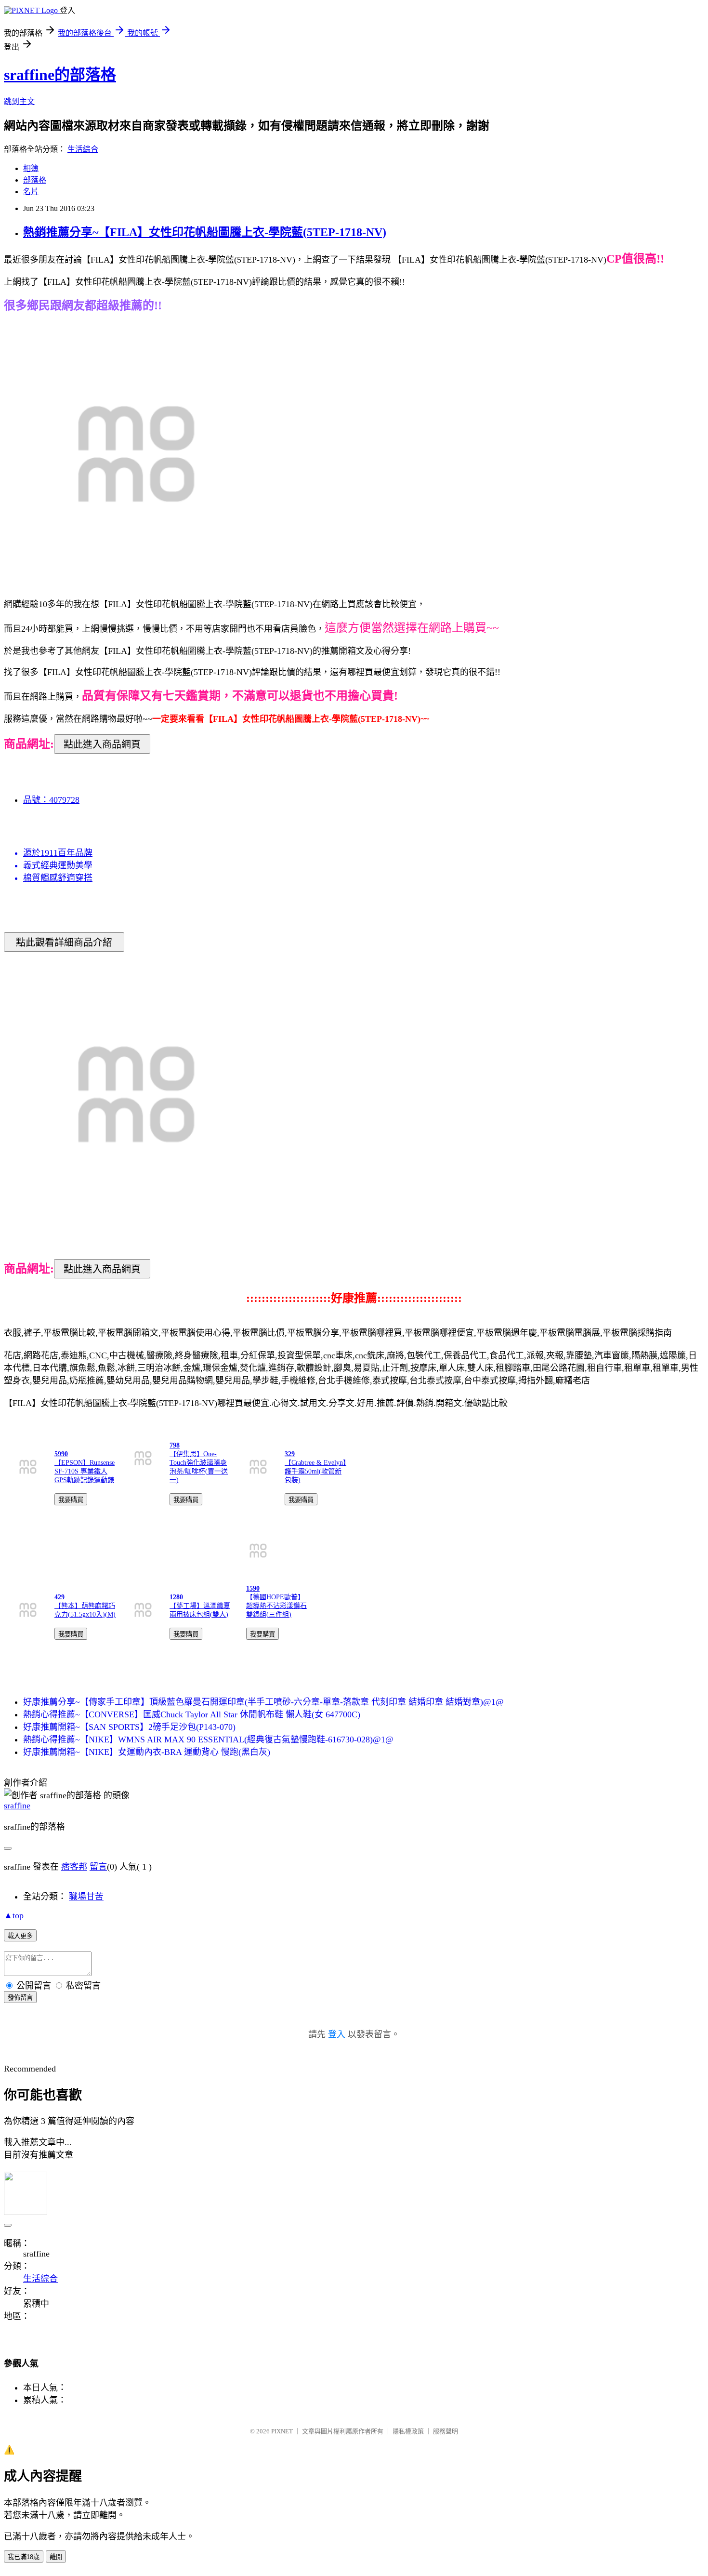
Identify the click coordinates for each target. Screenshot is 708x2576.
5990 (61, 1454)
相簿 (31, 168)
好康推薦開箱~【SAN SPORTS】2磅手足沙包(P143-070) (129, 1727)
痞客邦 (74, 1867)
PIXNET (282, 2431)
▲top (14, 1915)
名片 (31, 192)
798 (175, 1445)
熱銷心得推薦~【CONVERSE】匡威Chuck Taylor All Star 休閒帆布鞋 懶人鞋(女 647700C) (192, 1714)
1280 (176, 1597)
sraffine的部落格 (60, 75)
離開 (56, 2557)
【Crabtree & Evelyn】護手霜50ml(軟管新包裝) (315, 1471)
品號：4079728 (51, 800)
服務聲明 (446, 2431)
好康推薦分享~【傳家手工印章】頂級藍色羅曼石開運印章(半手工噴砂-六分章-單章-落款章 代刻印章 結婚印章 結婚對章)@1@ (263, 1702)
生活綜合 (83, 149)
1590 (253, 1588)
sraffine (17, 1806)
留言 (98, 1867)
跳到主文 (19, 101)
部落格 (35, 180)
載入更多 (20, 1936)
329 (290, 1454)
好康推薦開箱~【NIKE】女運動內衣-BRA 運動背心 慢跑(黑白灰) (147, 1752)
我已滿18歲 (24, 2557)
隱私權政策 (408, 2431)
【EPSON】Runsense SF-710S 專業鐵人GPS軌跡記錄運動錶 (85, 1471)
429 (59, 1597)
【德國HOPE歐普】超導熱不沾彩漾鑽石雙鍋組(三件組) (276, 1606)
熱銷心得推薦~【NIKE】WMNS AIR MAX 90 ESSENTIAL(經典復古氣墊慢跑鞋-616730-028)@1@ (208, 1739)
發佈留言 (20, 1998)
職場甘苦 (86, 1897)
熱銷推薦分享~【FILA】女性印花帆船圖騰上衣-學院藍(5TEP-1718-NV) (205, 232)
